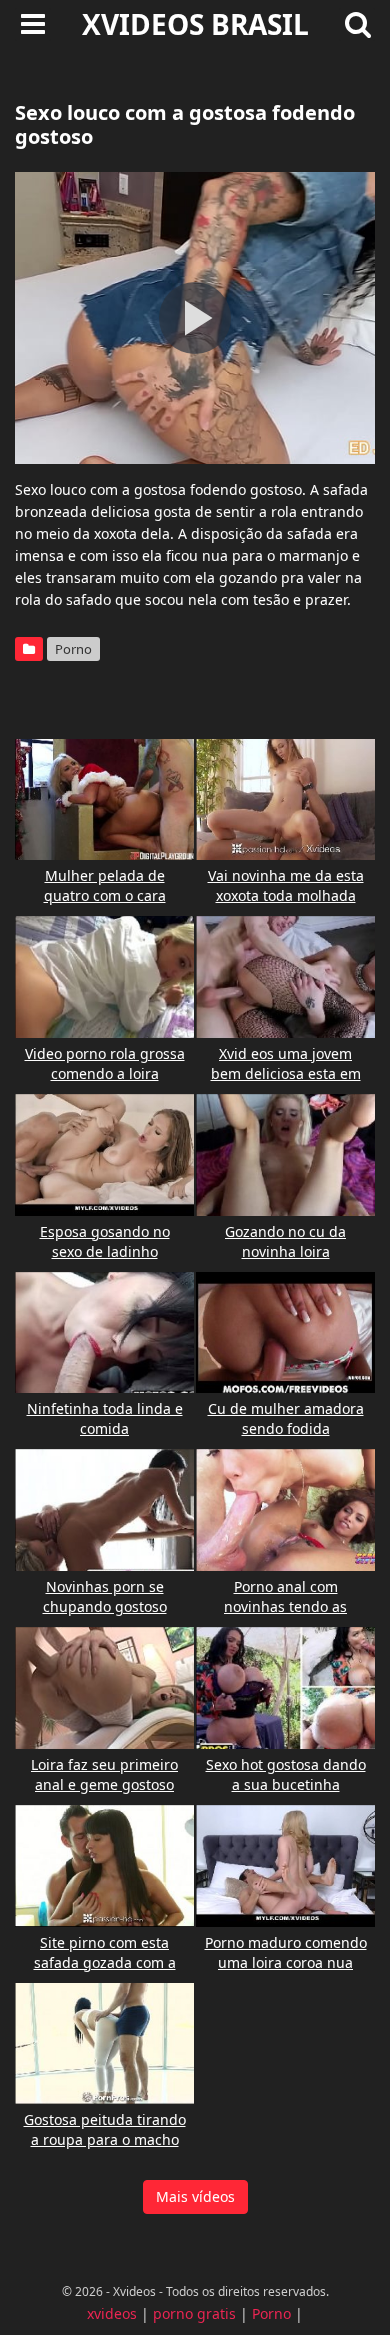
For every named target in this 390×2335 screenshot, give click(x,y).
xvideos (112, 2313)
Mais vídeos (195, 2196)
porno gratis (194, 2313)
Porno (73, 649)
